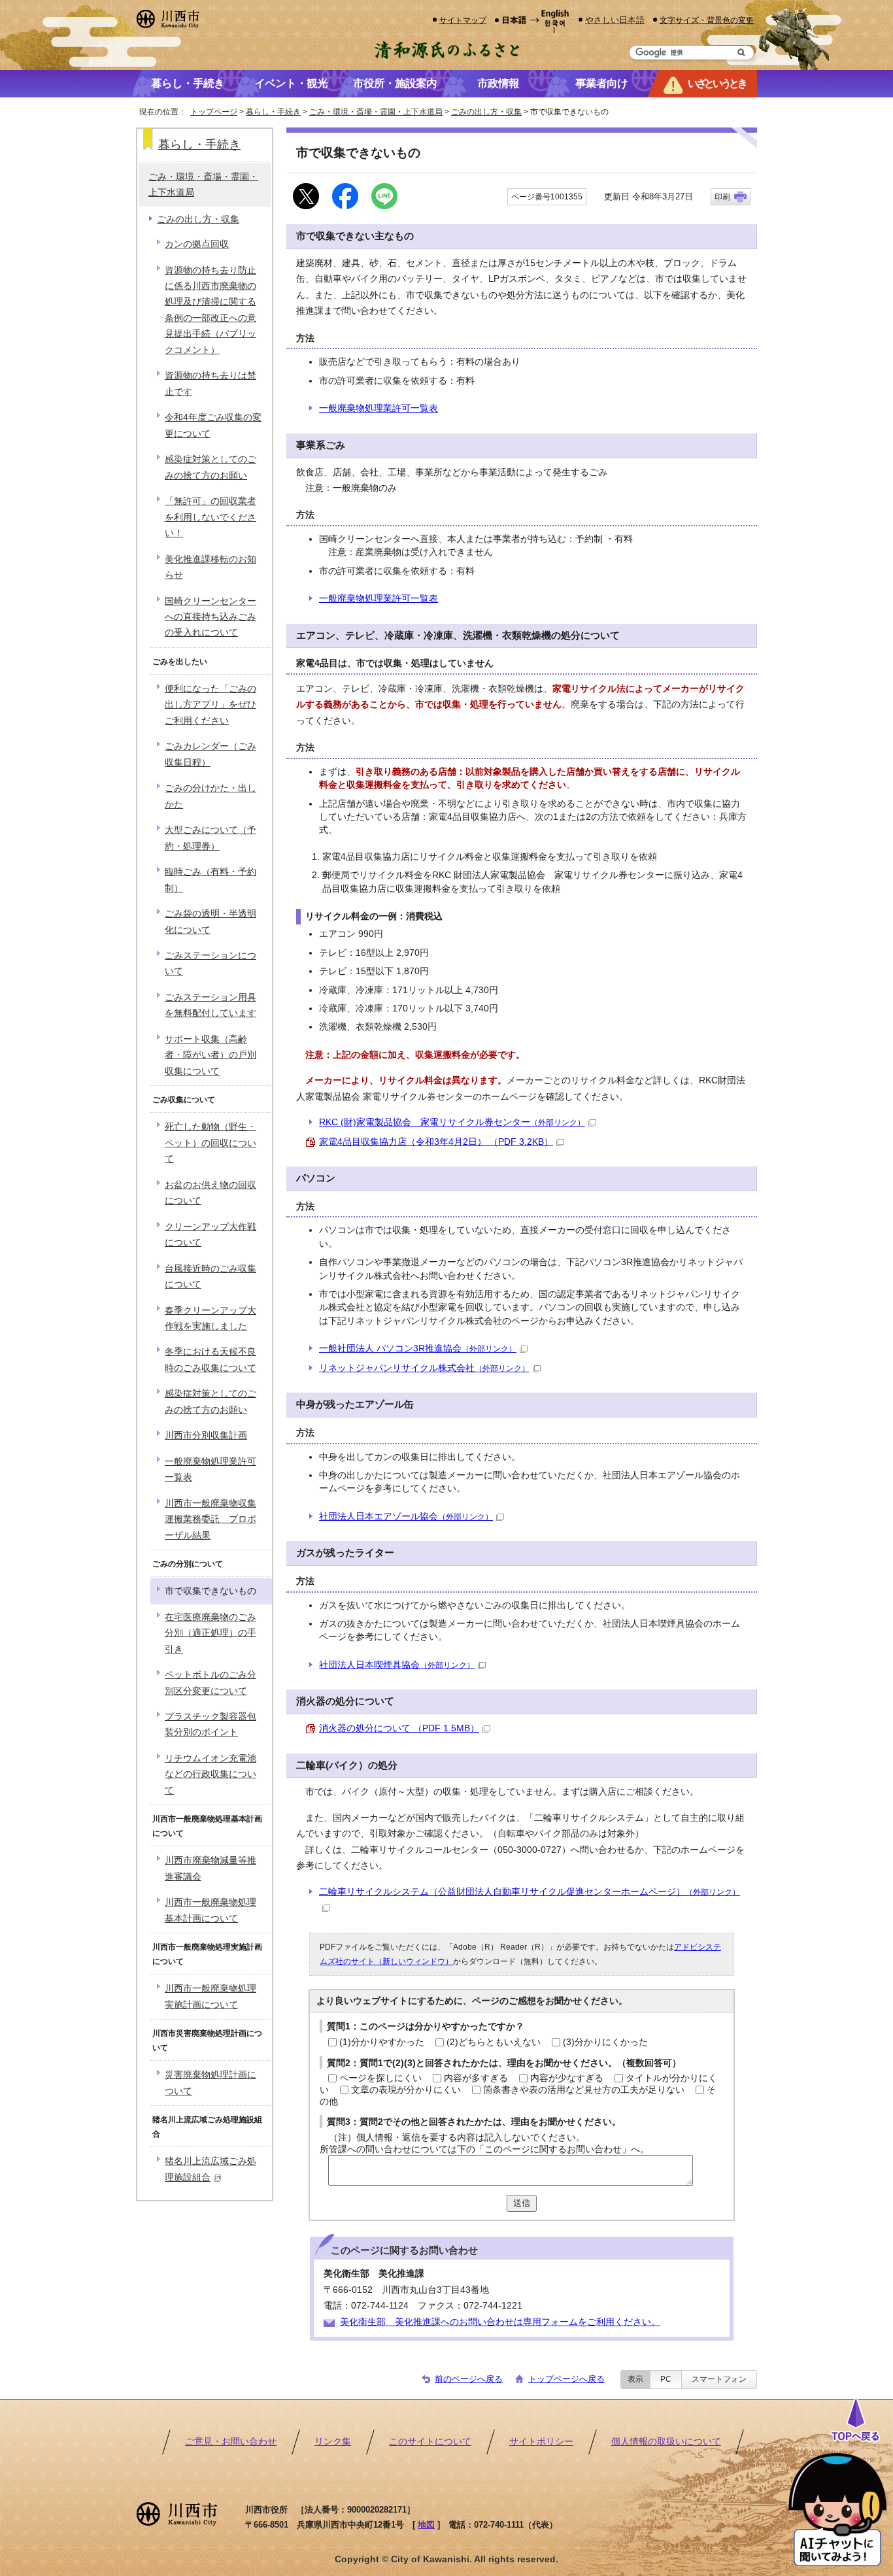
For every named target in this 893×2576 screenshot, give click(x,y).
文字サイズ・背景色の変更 (707, 20)
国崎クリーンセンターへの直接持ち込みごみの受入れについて (211, 617)
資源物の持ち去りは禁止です (211, 383)
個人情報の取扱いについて (666, 2442)
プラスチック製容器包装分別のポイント (211, 1724)
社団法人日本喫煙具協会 (397, 1665)
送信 (522, 2203)
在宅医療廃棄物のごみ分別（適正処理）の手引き (211, 1633)
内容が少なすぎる (567, 2078)
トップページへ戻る (566, 2379)
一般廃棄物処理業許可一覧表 (379, 408)
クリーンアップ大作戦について (211, 1235)
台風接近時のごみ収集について (211, 1277)
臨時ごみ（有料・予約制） (211, 880)
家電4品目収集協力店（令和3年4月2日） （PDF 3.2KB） (436, 1142)
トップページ (214, 112)
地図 (426, 2525)
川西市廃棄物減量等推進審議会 (211, 1868)
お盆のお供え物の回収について (211, 1193)
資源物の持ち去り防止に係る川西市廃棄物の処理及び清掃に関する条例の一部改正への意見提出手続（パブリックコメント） (211, 310)
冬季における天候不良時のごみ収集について (211, 1360)
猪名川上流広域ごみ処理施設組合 (211, 2169)
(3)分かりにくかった (605, 2042)
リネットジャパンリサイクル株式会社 (424, 1368)
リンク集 (333, 2442)
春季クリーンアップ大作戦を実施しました (211, 1318)
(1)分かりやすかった (382, 2042)
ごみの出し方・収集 (486, 112)
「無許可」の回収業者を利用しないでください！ (211, 517)
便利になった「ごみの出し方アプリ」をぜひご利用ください (211, 705)
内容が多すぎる (476, 2078)
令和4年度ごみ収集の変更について (213, 425)
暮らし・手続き (273, 112)
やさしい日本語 (615, 20)
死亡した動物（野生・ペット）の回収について (211, 1143)
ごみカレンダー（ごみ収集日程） (211, 754)
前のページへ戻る (469, 2379)
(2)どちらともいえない (494, 2042)
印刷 (722, 197)
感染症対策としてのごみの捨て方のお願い (211, 467)
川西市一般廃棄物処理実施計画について (211, 1996)
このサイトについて (430, 2442)
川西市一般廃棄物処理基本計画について (211, 1910)
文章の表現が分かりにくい (406, 2090)
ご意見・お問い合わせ (231, 2442)
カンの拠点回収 (197, 244)
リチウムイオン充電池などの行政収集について (211, 1774)
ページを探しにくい (380, 2078)
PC (666, 2379)
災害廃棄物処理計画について (211, 2083)
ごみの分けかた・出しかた (211, 796)
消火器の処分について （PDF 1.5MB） (399, 1728)
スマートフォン (719, 2379)
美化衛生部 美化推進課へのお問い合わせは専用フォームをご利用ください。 (500, 2322)
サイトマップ (463, 20)
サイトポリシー (541, 2442)
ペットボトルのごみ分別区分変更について (211, 1683)
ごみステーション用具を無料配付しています (211, 1005)
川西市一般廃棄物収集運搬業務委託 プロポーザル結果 (211, 1519)
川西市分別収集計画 (206, 1435)
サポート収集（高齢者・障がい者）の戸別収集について (211, 1055)
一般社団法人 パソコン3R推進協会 (418, 1348)
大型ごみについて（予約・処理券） (211, 838)
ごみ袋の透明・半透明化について (211, 922)
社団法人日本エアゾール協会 (406, 1517)
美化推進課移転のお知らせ (211, 567)
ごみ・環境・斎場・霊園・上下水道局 (376, 112)
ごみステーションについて (211, 963)
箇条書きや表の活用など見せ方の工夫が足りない (584, 2090)
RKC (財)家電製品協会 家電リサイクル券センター (452, 1122)
